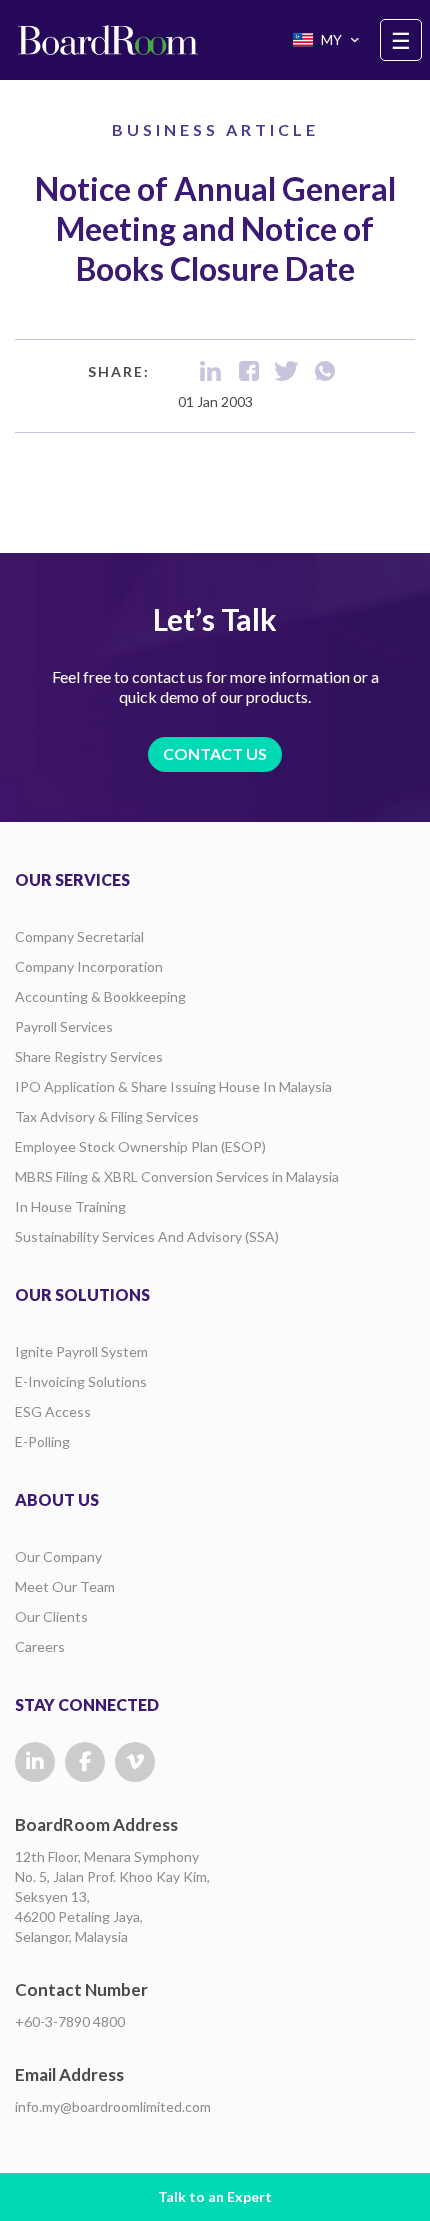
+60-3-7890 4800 (70, 2021)
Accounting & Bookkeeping (100, 996)
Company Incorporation (89, 966)
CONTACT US (215, 753)
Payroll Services (64, 1026)
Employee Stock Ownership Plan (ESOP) (140, 1146)
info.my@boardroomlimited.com (113, 2106)
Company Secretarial (79, 936)
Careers (40, 1646)
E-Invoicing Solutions (81, 1381)
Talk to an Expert (215, 2196)
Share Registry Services (89, 1056)
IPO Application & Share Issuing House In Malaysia (173, 1086)
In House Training (70, 1206)
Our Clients (51, 1616)
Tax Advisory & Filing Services (107, 1116)
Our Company (58, 1556)
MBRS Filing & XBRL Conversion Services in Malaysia (177, 1176)
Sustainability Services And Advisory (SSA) (147, 1236)
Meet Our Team (65, 1586)
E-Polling (42, 1441)
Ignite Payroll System (81, 1351)
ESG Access (53, 1411)
